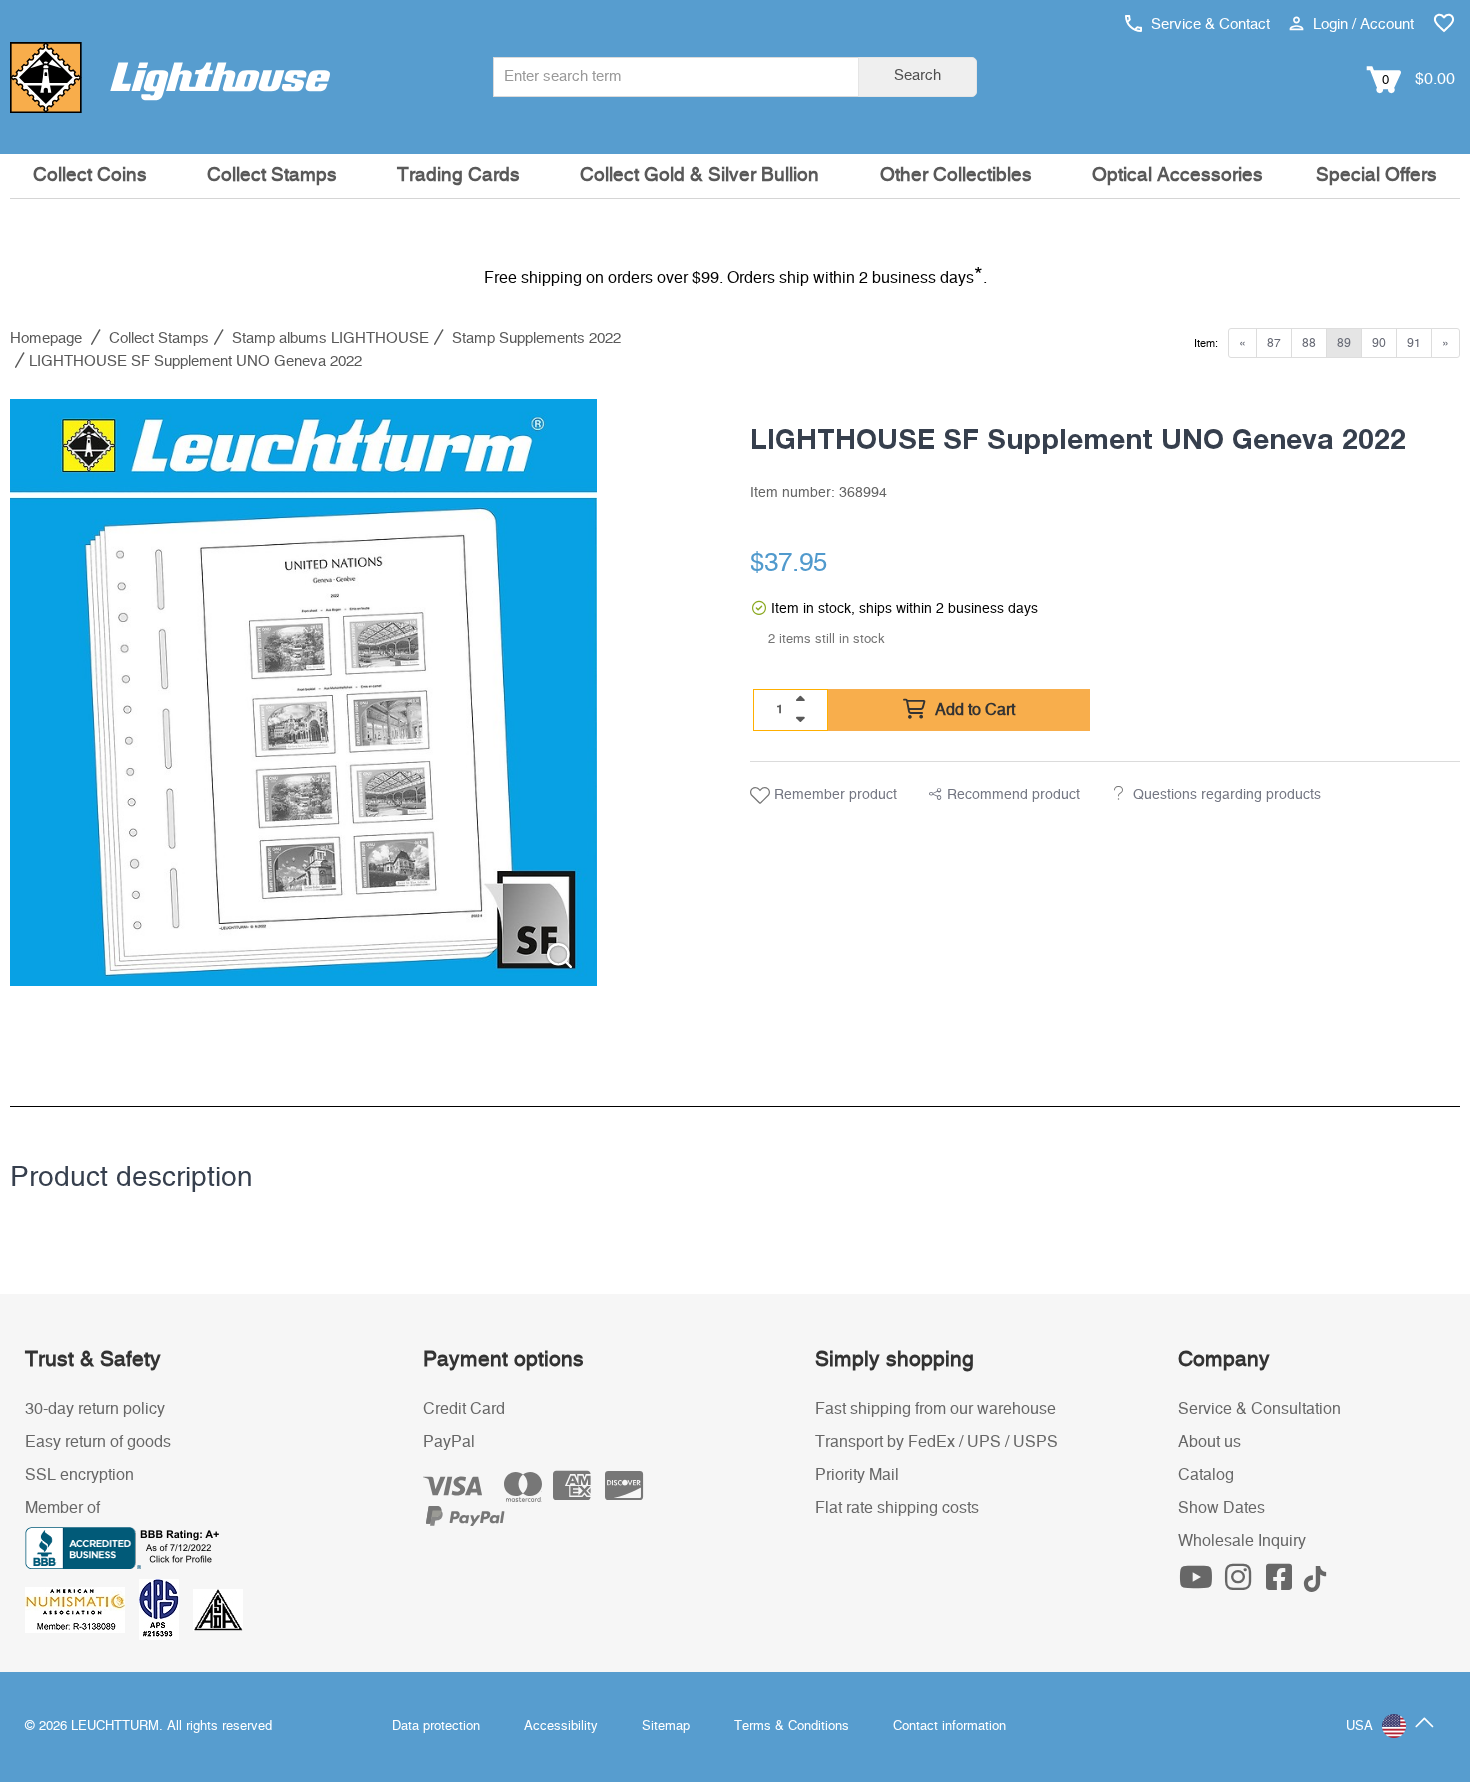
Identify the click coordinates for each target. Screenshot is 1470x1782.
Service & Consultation (1259, 1409)
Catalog (1206, 1475)
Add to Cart (973, 710)
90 (1379, 343)
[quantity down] (800, 719)
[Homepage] (170, 77)
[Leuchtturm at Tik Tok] (1315, 1583)
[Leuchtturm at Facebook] (1282, 1583)
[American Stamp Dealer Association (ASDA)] (218, 1609)
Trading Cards (458, 175)
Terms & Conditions (791, 1726)
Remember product (833, 795)
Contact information (949, 1726)
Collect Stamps (272, 175)
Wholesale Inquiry (1242, 1541)
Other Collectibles (956, 175)
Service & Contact (1208, 24)
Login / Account (1361, 24)
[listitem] (303, 692)
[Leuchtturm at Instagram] (1240, 1583)
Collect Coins (90, 175)
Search (917, 75)
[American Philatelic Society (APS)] (166, 1609)
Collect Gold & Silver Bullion (699, 175)
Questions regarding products (1227, 795)
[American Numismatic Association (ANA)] (82, 1609)
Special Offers (1376, 175)
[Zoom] (559, 955)
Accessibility (561, 1726)
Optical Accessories (1177, 175)
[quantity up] (800, 699)
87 (1274, 343)
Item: (1206, 343)
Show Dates (1221, 1508)
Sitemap (666, 1726)
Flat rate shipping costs (897, 1508)
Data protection (436, 1726)
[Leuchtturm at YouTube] (1199, 1583)
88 (1309, 343)
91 (1414, 343)
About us (1209, 1442)
